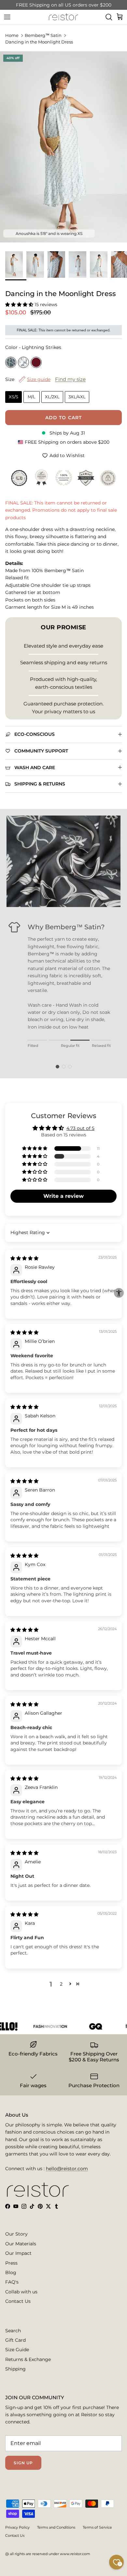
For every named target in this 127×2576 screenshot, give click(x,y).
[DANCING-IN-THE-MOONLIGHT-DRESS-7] (58, 264)
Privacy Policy (17, 2527)
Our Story (16, 2234)
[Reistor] (63, 17)
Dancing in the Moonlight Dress (39, 42)
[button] (20, 305)
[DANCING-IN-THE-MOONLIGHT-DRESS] (16, 264)
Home (12, 35)
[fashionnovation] (40, 2026)
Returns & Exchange (28, 2359)
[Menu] (7, 17)
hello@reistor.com (67, 2169)
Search (13, 2331)
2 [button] (61, 1984)
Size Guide (17, 2350)
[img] (24, 1258)
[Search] (109, 17)
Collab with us (21, 2292)
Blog (11, 2272)
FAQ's (12, 2282)
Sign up (23, 2463)
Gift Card (15, 2340)
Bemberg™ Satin (43, 35)
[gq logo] (86, 2026)
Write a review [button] (63, 1196)
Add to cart (63, 418)
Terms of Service (97, 2527)
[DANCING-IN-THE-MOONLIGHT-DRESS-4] (37, 264)
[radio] (11, 362)
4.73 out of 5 (80, 1128)
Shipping (15, 2369)
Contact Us (18, 2301)
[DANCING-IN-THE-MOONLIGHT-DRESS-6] (79, 264)
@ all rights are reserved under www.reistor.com (48, 2554)
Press (11, 2263)
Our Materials (21, 2244)
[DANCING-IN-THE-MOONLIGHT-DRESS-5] (100, 264)
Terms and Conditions (56, 2527)
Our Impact (18, 2253)
